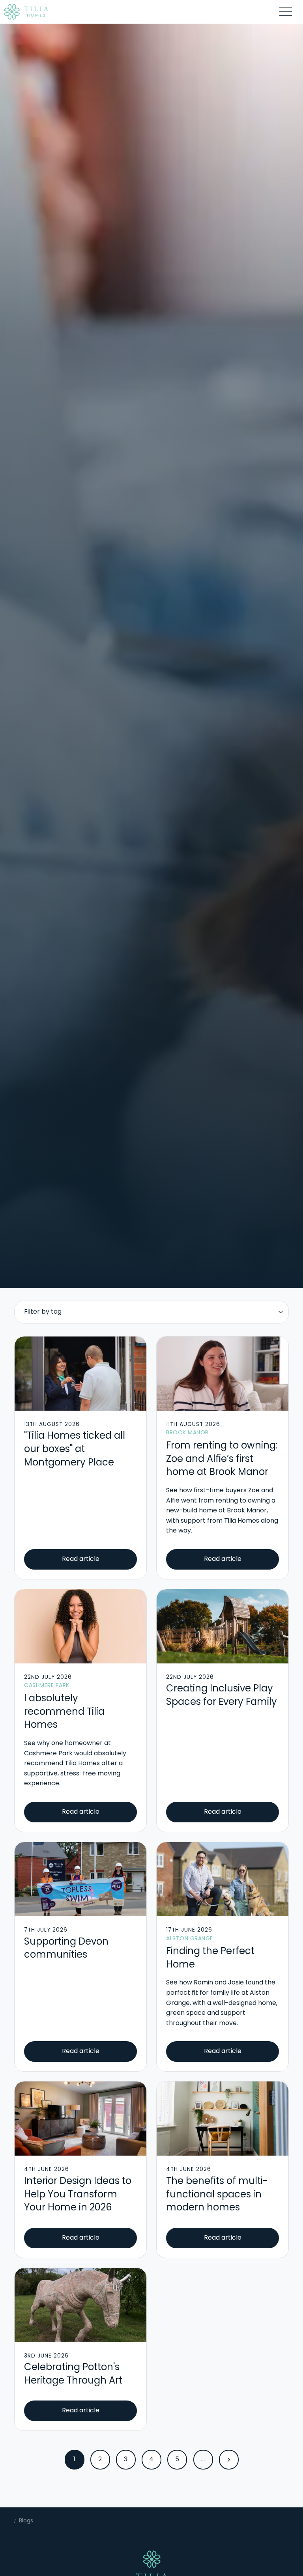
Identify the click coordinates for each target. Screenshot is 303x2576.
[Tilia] (26, 12)
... (203, 2460)
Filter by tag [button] (43, 1312)
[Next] (229, 2460)
